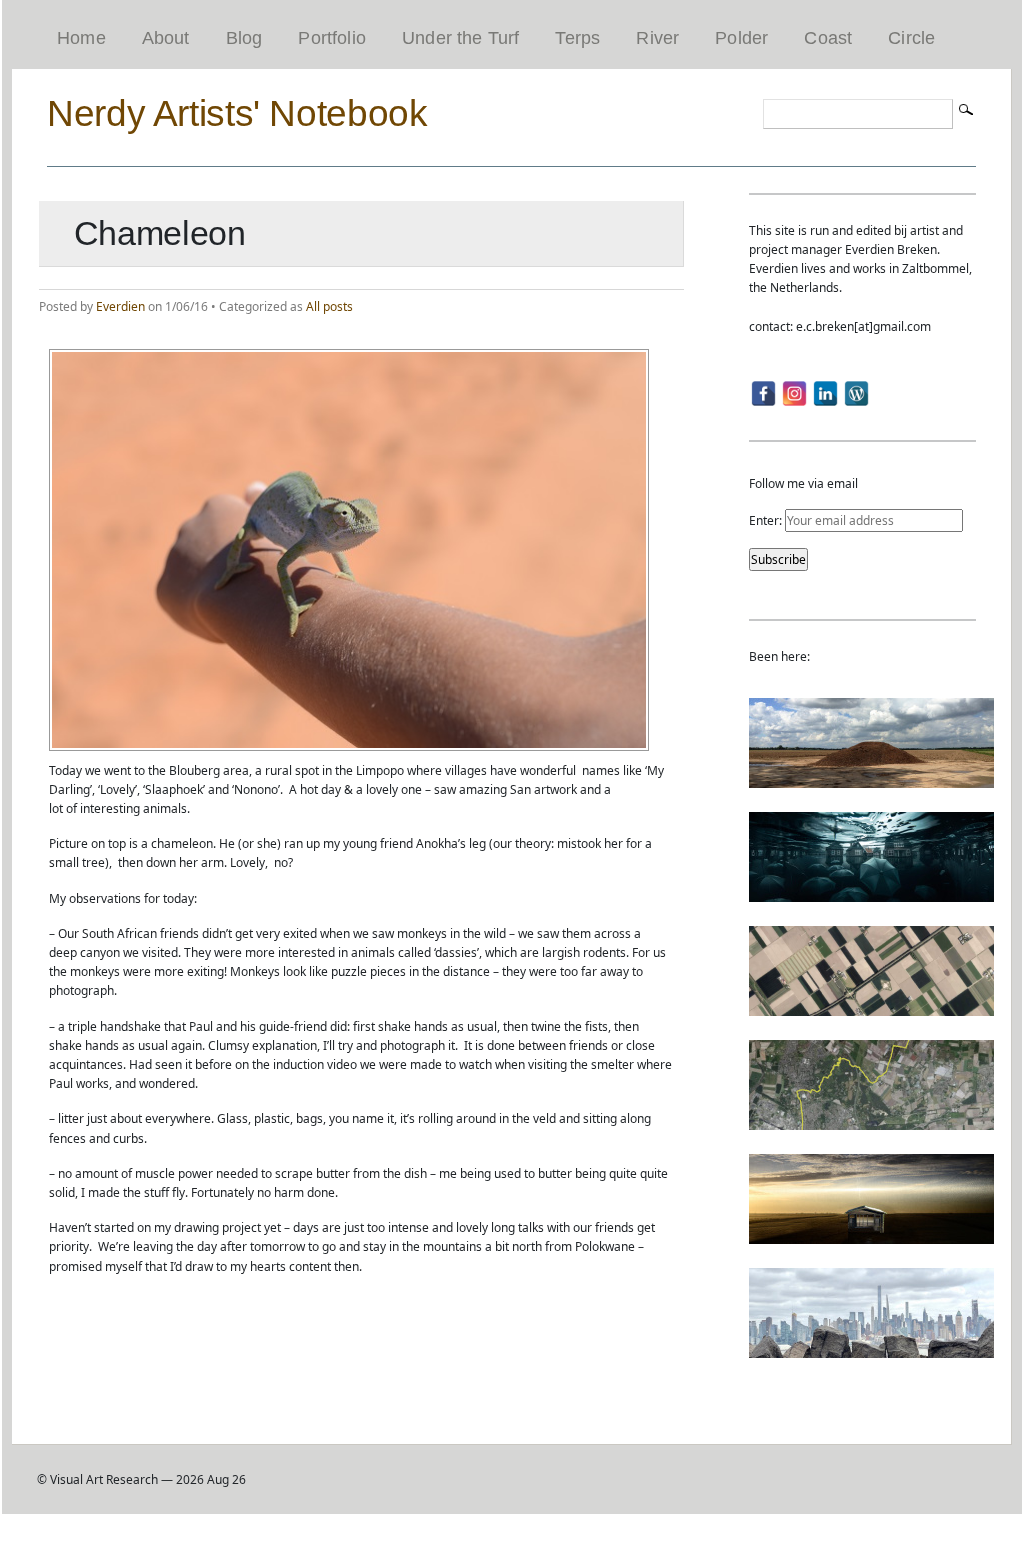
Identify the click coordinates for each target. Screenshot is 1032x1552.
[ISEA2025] (871, 1120)
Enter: (767, 520)
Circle (911, 38)
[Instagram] (794, 393)
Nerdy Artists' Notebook (237, 113)
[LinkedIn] (825, 393)
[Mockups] (871, 1234)
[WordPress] (856, 393)
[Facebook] (763, 393)
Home (81, 38)
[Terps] (871, 778)
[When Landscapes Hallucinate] (871, 1006)
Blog (244, 38)
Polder (741, 38)
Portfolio (332, 38)
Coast (828, 38)
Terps (577, 38)
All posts (329, 306)
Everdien (120, 306)
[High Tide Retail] (871, 892)
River (657, 38)
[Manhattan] (871, 1348)
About (166, 38)
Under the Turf (461, 38)
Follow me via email (803, 483)
